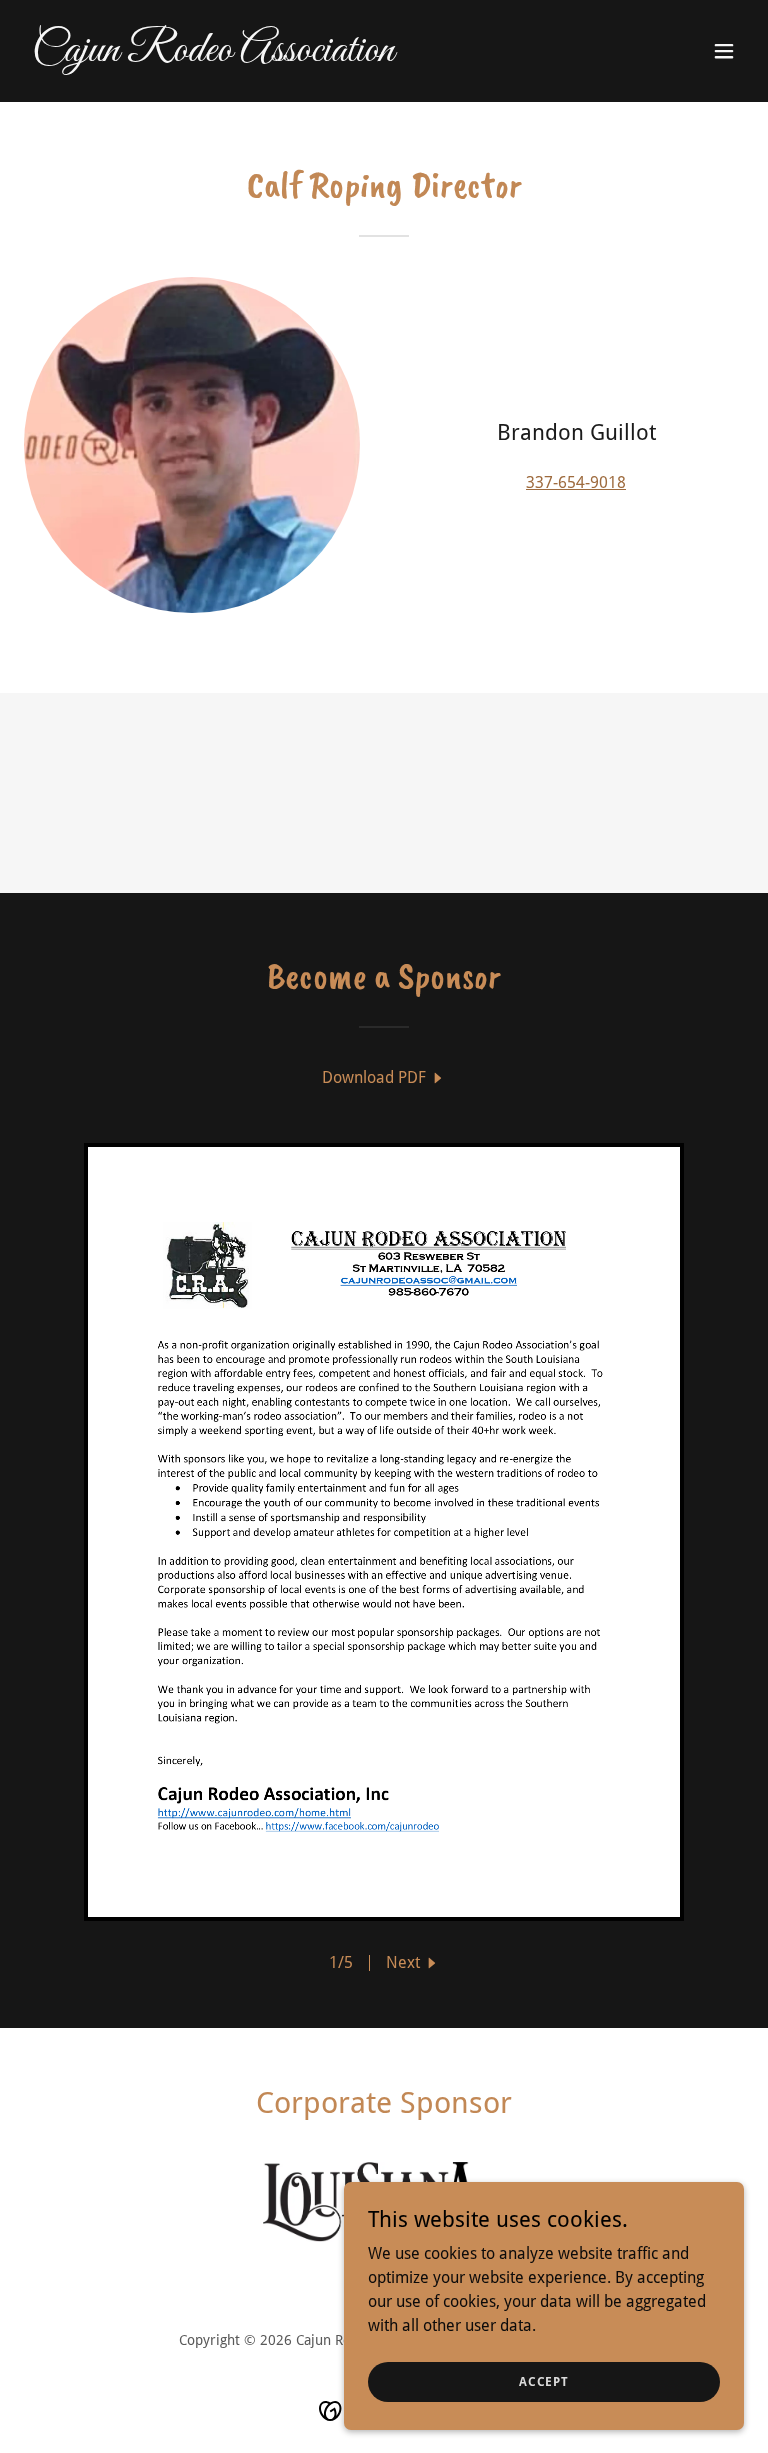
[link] (213, 55)
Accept (544, 2381)
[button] (724, 51)
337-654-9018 (576, 482)
